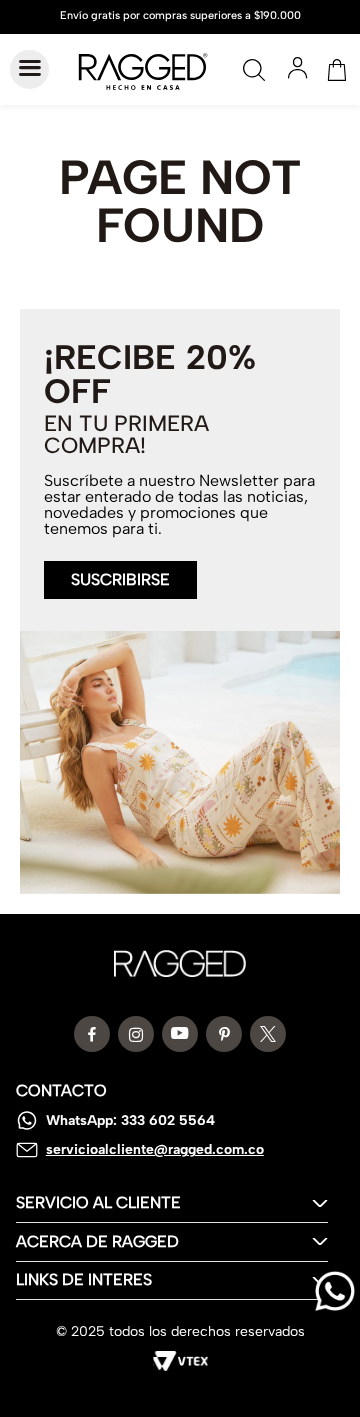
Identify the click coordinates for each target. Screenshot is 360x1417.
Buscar (254, 70)
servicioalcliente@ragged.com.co (155, 1149)
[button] (120, 568)
